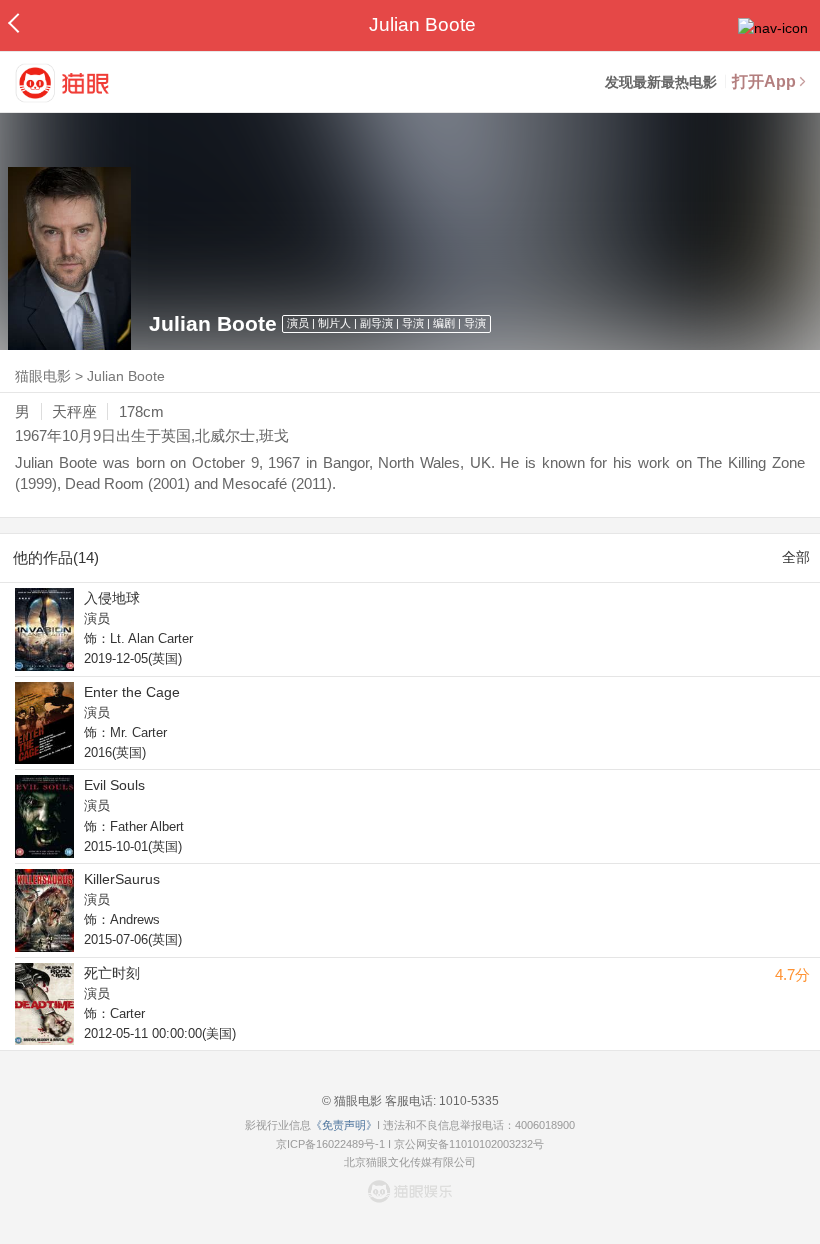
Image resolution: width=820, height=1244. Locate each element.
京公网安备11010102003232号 (469, 1144)
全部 (796, 557)
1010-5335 (467, 1101)
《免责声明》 (344, 1125)
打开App (764, 81)
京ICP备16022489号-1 (330, 1144)
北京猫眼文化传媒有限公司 (410, 1162)
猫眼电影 (43, 376)
